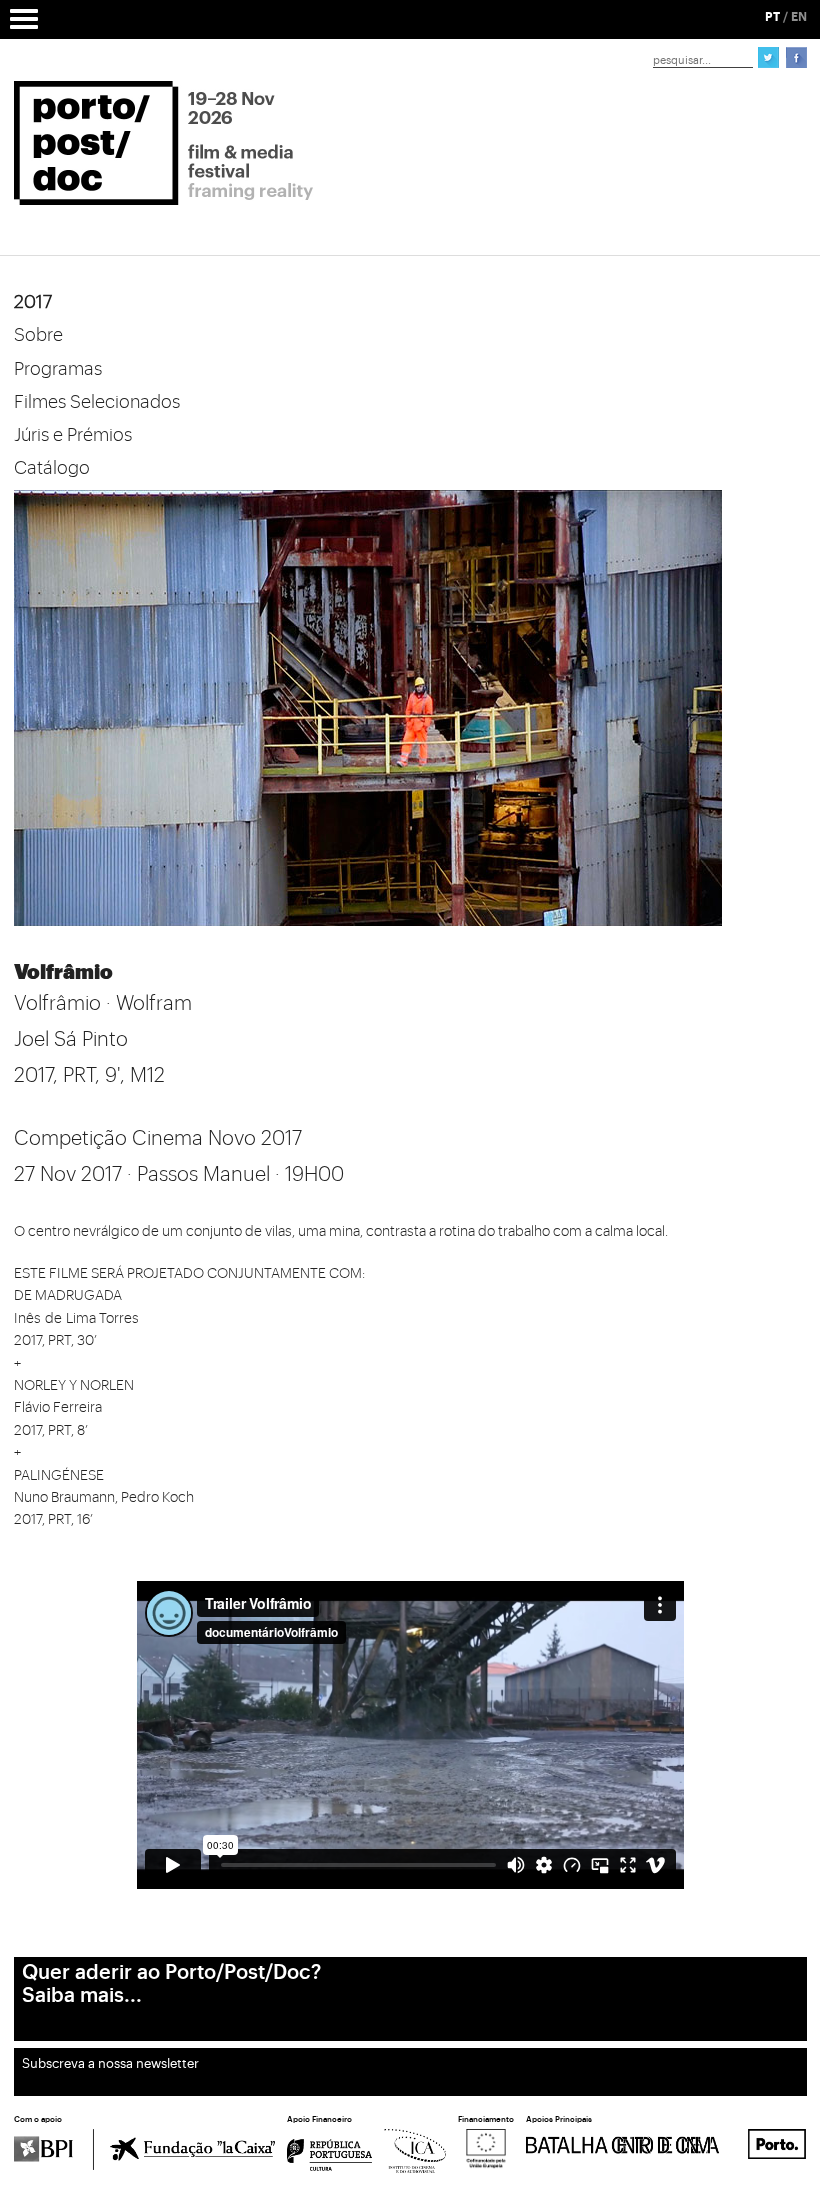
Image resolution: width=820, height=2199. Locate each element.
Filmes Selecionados (97, 402)
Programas (58, 369)
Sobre (38, 335)
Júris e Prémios (73, 435)
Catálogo (52, 468)
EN (799, 17)
